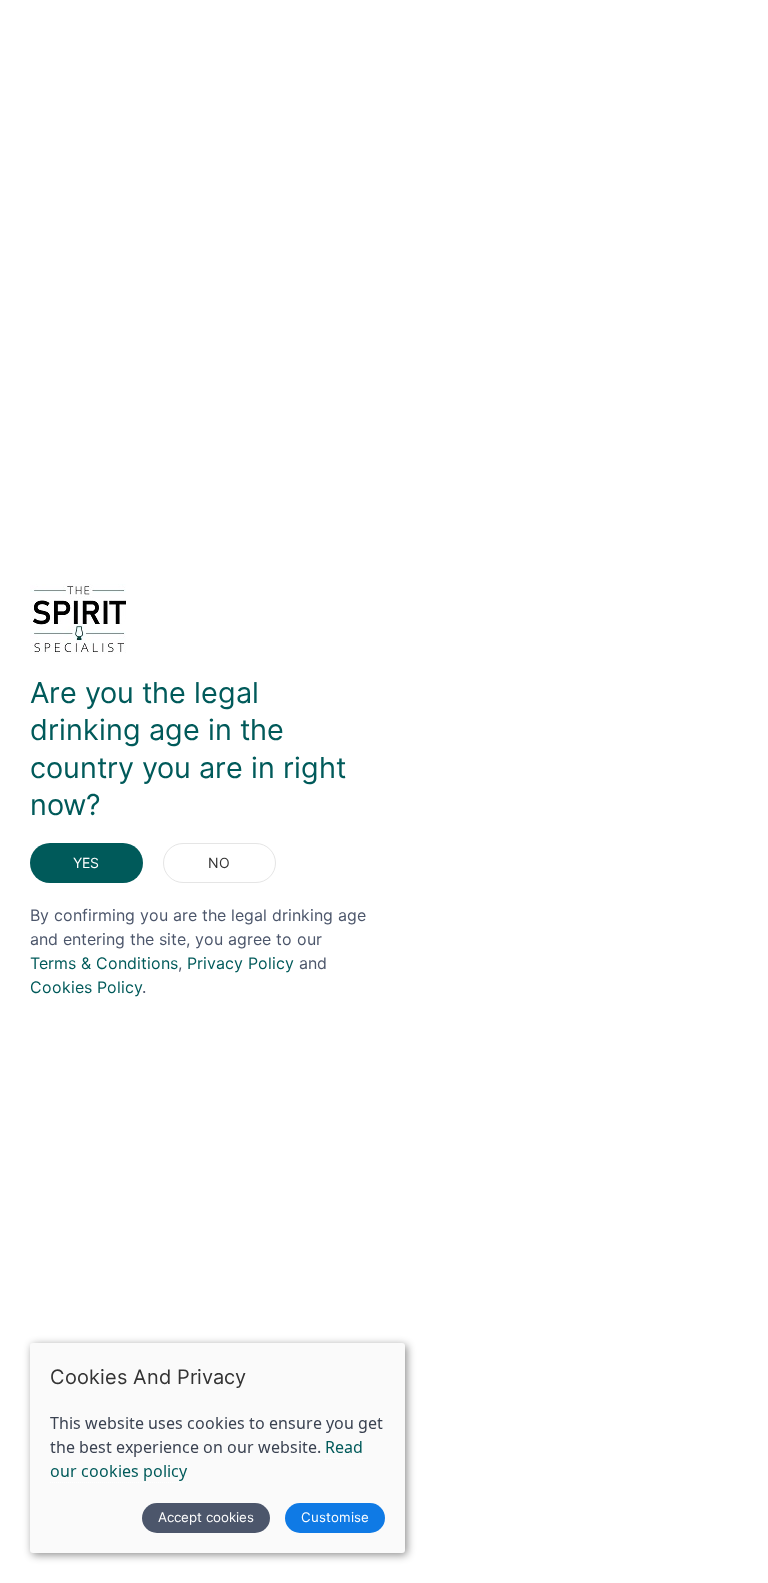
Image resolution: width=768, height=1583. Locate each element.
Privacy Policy (240, 963)
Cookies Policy (86, 987)
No (219, 862)
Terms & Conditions (104, 963)
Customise (335, 1517)
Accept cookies (206, 1517)
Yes (86, 862)
